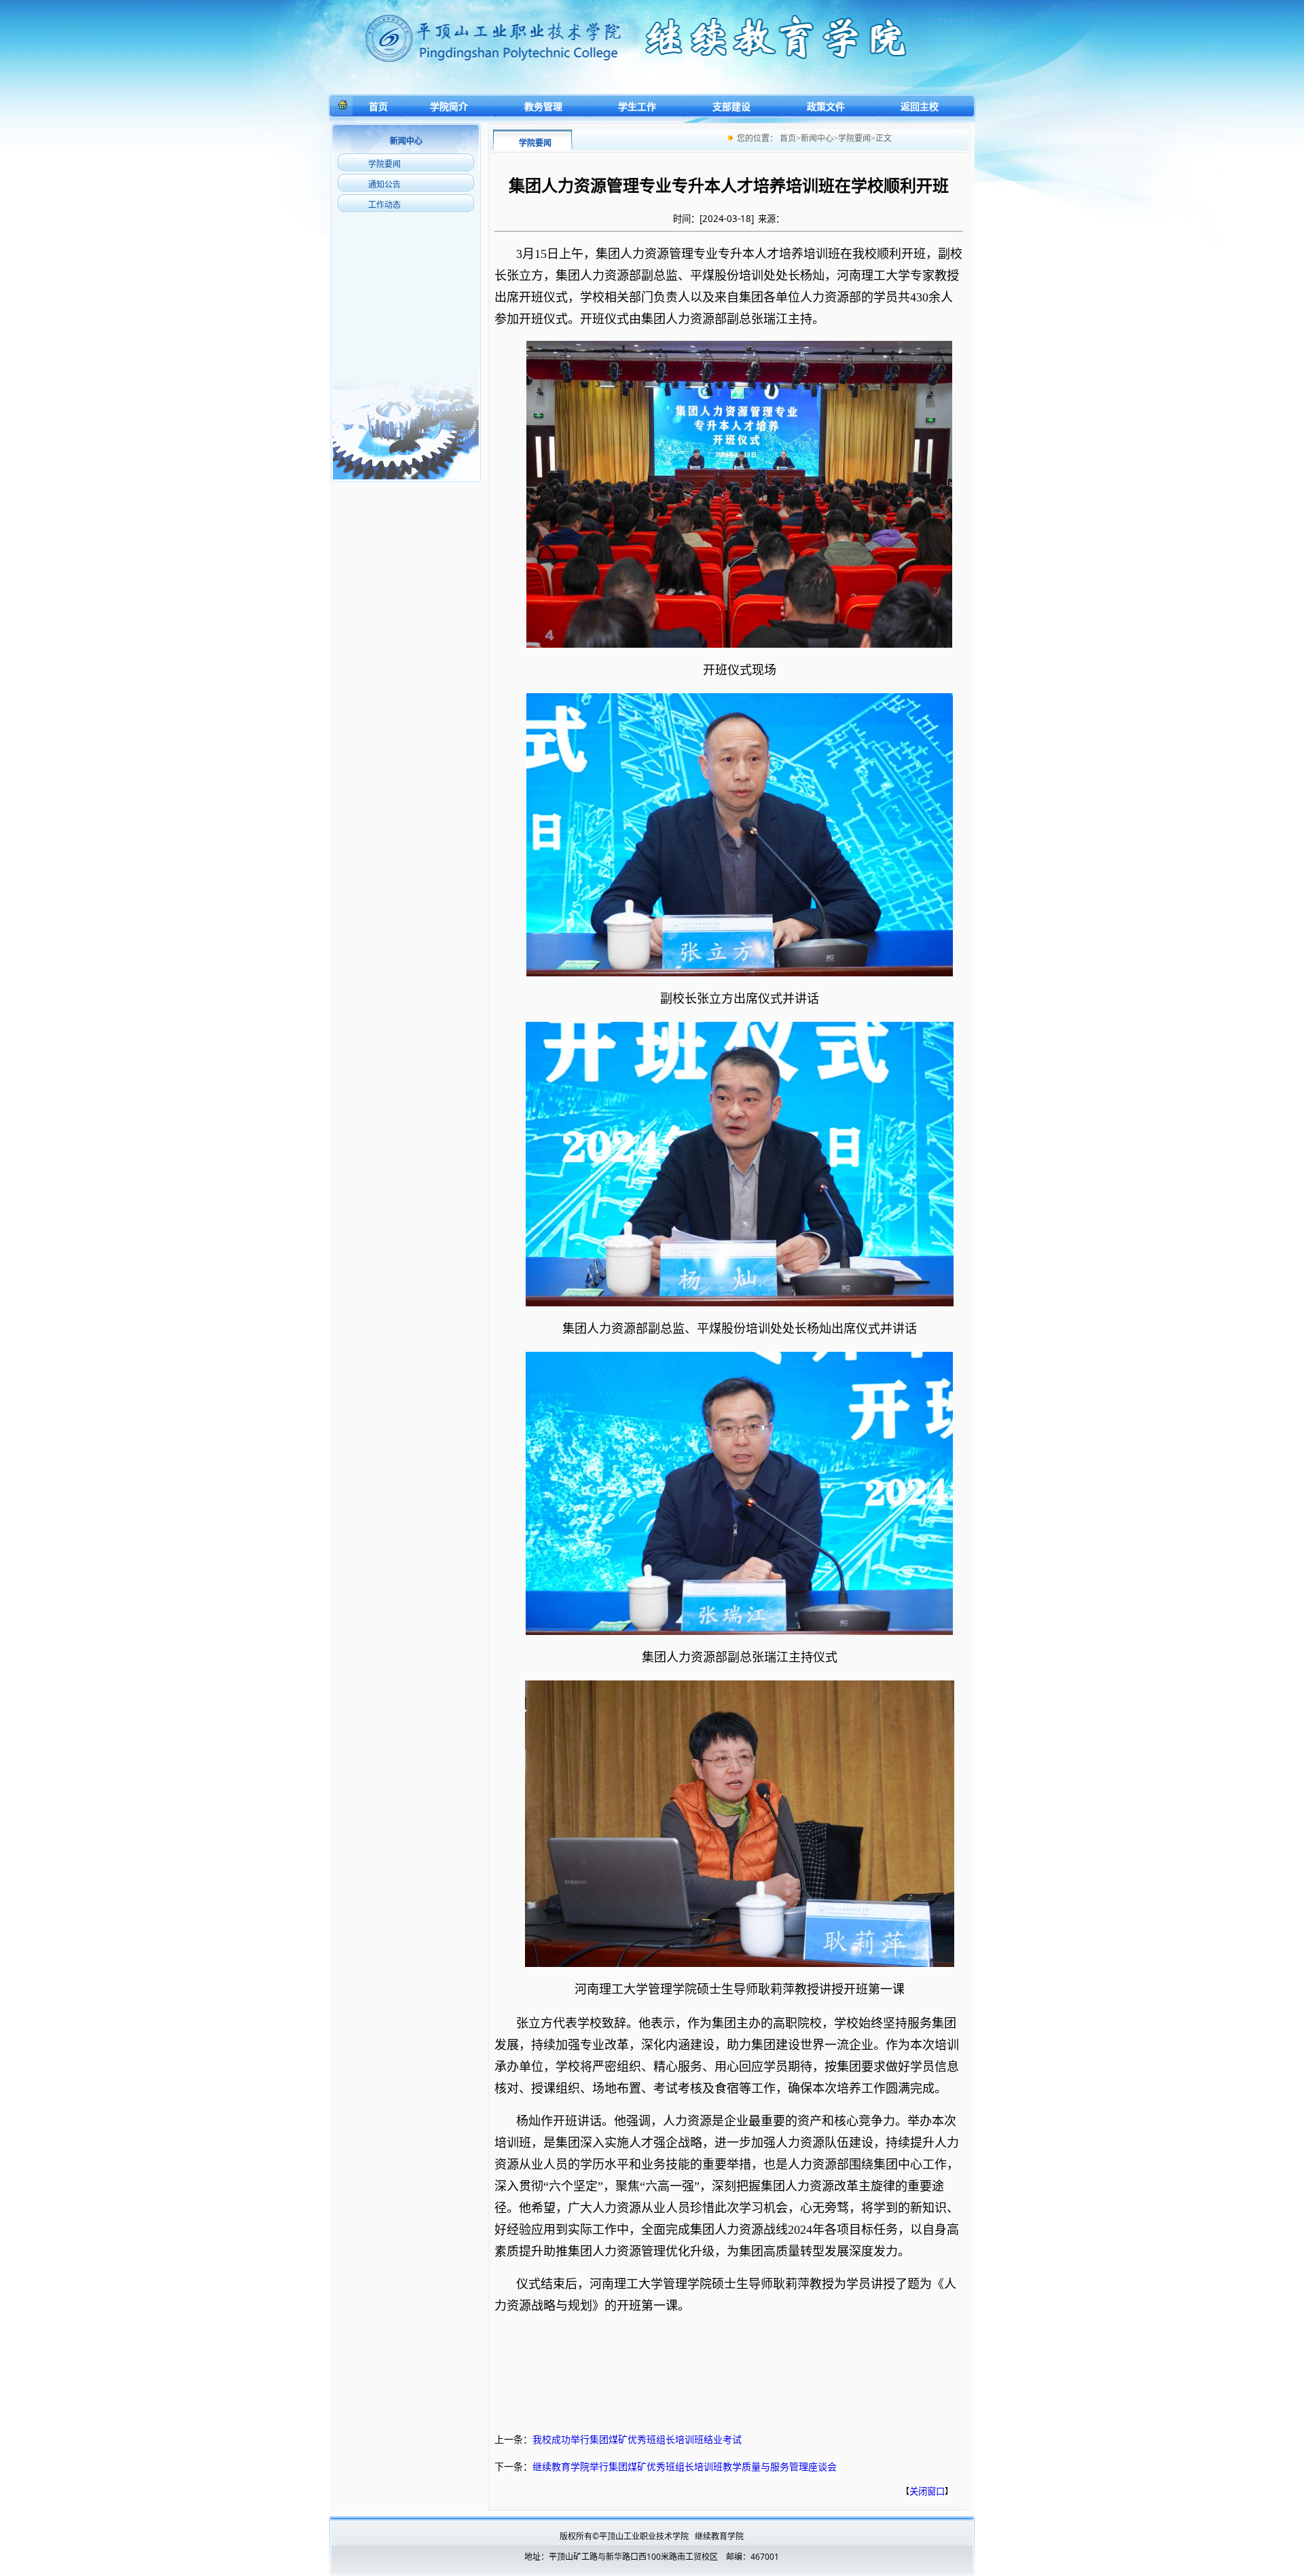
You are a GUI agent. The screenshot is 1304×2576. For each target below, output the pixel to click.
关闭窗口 (927, 2491)
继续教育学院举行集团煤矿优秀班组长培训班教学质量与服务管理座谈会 (685, 2466)
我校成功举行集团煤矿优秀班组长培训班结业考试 (637, 2439)
